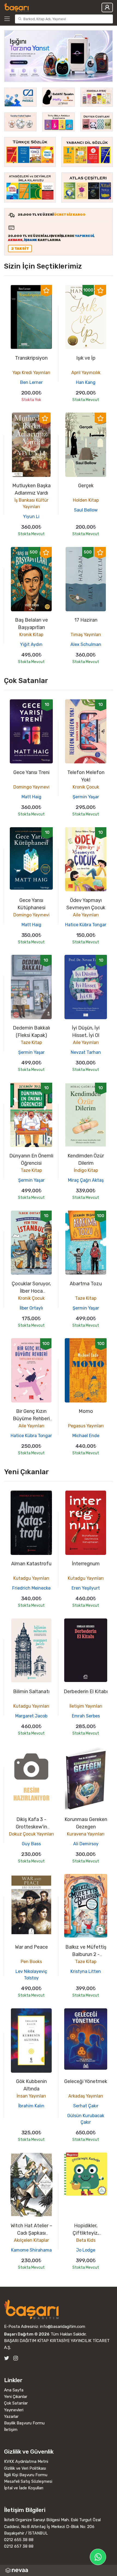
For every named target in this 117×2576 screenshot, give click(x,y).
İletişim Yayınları (86, 1706)
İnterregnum (86, 1564)
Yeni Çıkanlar (16, 2397)
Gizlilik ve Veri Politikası (25, 2468)
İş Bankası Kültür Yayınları (31, 503)
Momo (86, 1411)
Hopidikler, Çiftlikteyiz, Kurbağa (86, 2233)
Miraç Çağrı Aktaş (86, 1180)
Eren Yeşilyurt (86, 1588)
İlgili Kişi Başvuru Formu (26, 2475)
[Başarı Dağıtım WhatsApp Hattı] (98, 2557)
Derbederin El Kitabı (86, 1692)
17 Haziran (86, 620)
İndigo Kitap (86, 1170)
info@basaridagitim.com (63, 2327)
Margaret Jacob (31, 1716)
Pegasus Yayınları (86, 1426)
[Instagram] (16, 2358)
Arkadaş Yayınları (86, 2096)
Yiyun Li (31, 517)
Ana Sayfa (14, 2390)
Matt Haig (31, 797)
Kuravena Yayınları (86, 1834)
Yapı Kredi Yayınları (31, 373)
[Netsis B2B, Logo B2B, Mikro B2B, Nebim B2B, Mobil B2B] (59, 2570)
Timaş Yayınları (86, 635)
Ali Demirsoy (86, 1844)
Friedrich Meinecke (31, 1588)
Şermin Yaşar (86, 797)
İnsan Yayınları (31, 2096)
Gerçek (86, 486)
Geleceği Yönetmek (86, 2081)
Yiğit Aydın (31, 644)
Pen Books (31, 1962)
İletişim (11, 2430)
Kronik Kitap (31, 635)
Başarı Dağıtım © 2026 (27, 2334)
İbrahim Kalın (31, 2106)
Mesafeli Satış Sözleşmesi (28, 2481)
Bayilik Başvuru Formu (24, 2423)
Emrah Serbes (86, 1716)
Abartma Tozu (86, 1284)
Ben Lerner (31, 382)
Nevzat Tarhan (86, 1052)
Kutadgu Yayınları (31, 1578)
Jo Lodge (86, 2250)
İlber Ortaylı (31, 1308)
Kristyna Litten (86, 1971)
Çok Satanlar (16, 2403)
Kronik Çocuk (86, 787)
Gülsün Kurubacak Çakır (86, 2119)
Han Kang (86, 382)
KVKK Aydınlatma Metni (26, 2461)
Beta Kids (86, 2240)
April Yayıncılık (86, 373)
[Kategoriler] (8, 19)
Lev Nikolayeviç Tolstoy (31, 1975)
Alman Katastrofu (31, 1564)
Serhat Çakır (86, 2106)
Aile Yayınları (86, 915)
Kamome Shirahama (31, 2250)
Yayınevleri (14, 2410)
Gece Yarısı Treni (31, 772)
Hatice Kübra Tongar (86, 925)
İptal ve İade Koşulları (24, 2488)
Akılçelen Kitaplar (31, 2240)
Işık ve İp (86, 358)
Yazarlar (11, 2416)
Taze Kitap (31, 1042)
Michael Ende (86, 1436)
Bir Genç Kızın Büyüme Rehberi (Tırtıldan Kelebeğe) (31, 1419)
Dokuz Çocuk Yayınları (31, 1834)
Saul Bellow (86, 510)
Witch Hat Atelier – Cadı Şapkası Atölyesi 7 (31, 2233)
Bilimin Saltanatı (31, 1692)
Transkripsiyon (31, 358)
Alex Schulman (86, 644)
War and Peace (31, 1947)
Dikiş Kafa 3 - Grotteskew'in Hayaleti (31, 1827)
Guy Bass (31, 1844)
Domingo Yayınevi (31, 787)
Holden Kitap (86, 500)
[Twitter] (7, 2358)
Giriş (107, 7)
